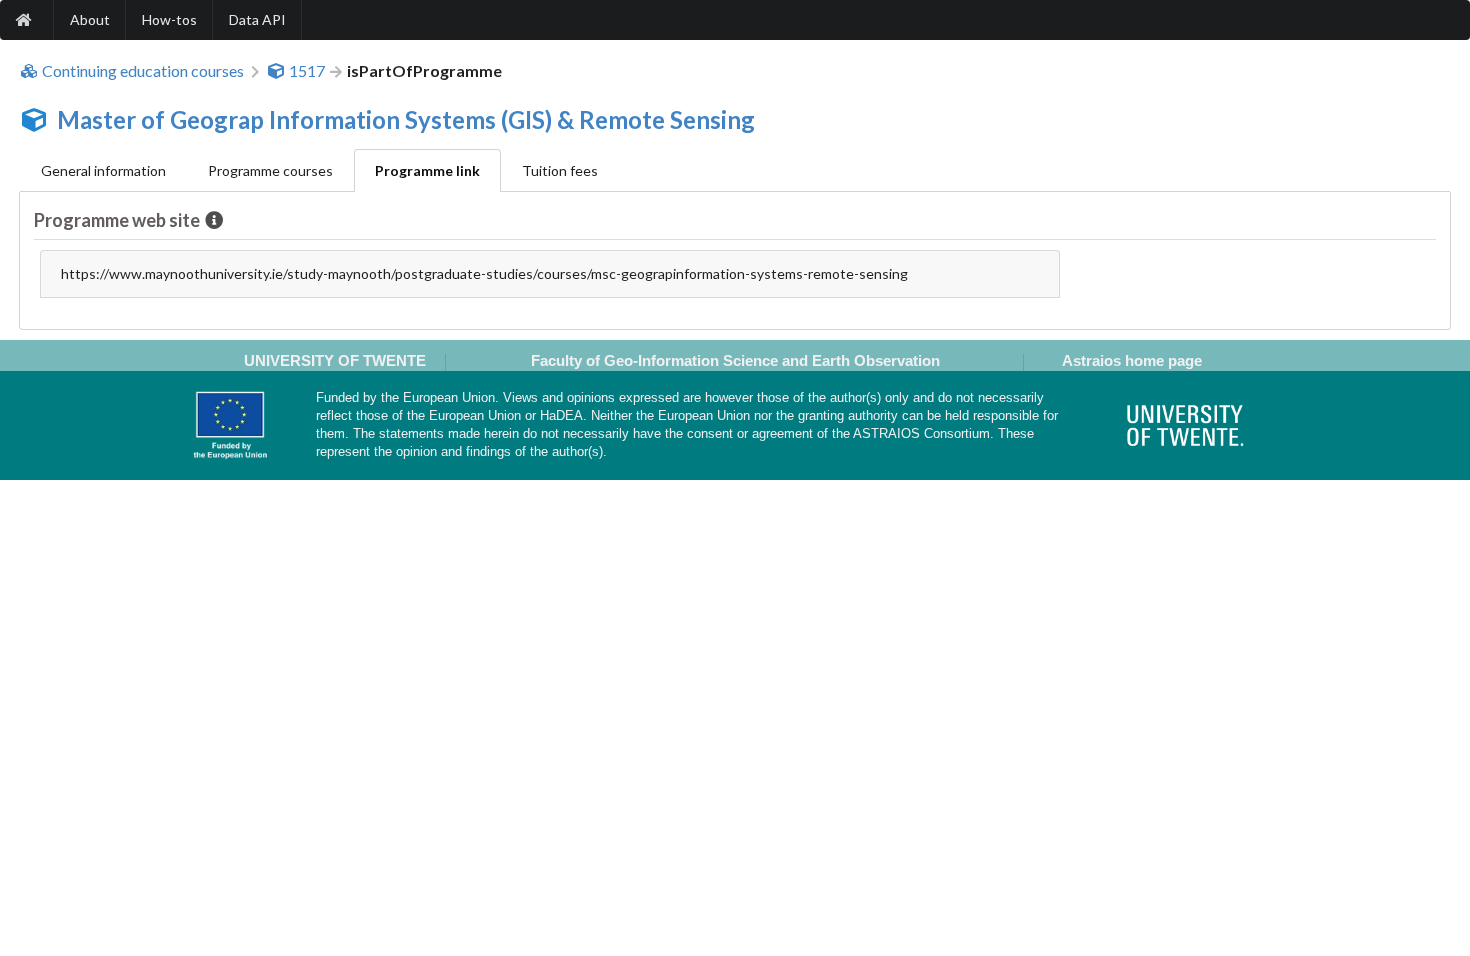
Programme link (427, 170)
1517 (307, 71)
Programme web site (117, 220)
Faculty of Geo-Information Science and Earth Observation (735, 360)
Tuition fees (560, 170)
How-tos (169, 19)
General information (103, 170)
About (90, 19)
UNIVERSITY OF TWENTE (335, 360)
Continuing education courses (143, 71)
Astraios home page (1132, 360)
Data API (257, 19)
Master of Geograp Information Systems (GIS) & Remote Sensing (406, 119)
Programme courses (270, 170)
